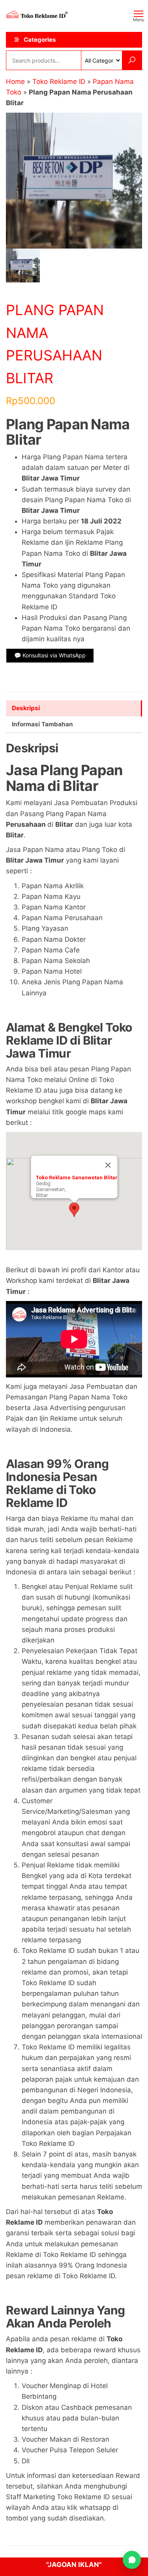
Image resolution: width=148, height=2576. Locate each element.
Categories (40, 40)
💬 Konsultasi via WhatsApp (50, 655)
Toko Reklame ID (59, 82)
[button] (74, 1210)
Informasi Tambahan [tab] (42, 724)
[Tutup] (108, 1165)
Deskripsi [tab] (26, 708)
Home (15, 82)
